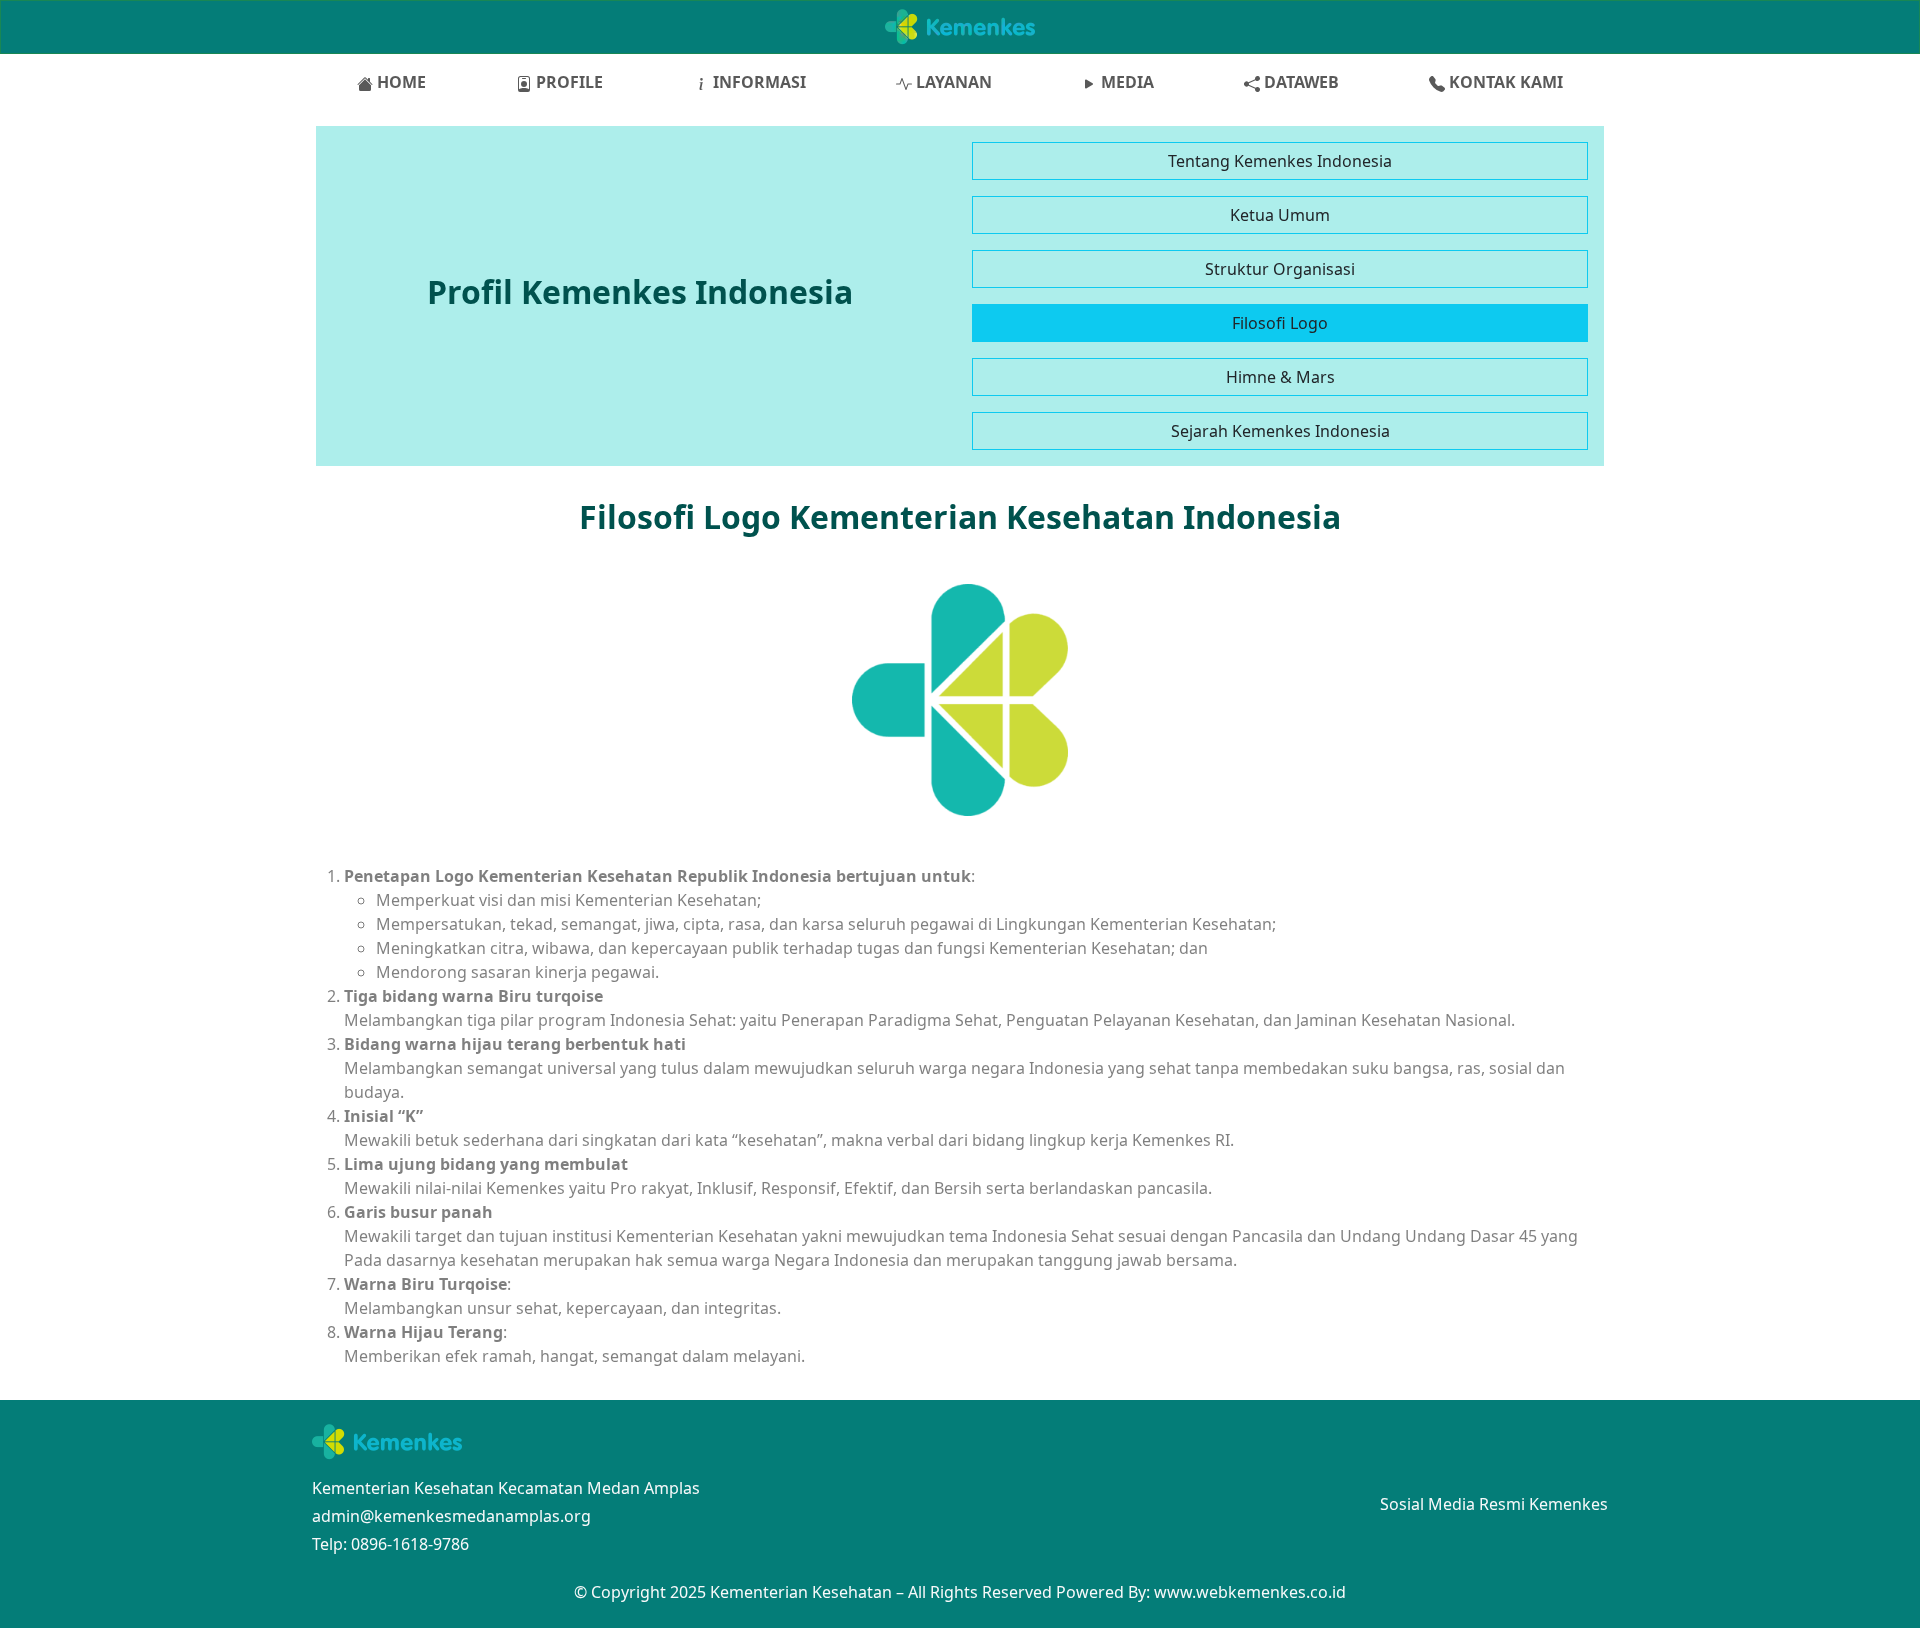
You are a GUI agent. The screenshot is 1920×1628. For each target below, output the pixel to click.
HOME (399, 82)
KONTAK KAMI (1504, 82)
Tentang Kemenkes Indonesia (1280, 161)
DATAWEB (1299, 82)
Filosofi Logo (1280, 323)
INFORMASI (757, 82)
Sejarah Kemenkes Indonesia (1280, 431)
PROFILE (567, 82)
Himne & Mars (1280, 377)
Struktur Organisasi (1280, 269)
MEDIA (1125, 82)
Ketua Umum (1280, 215)
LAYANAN (952, 82)
